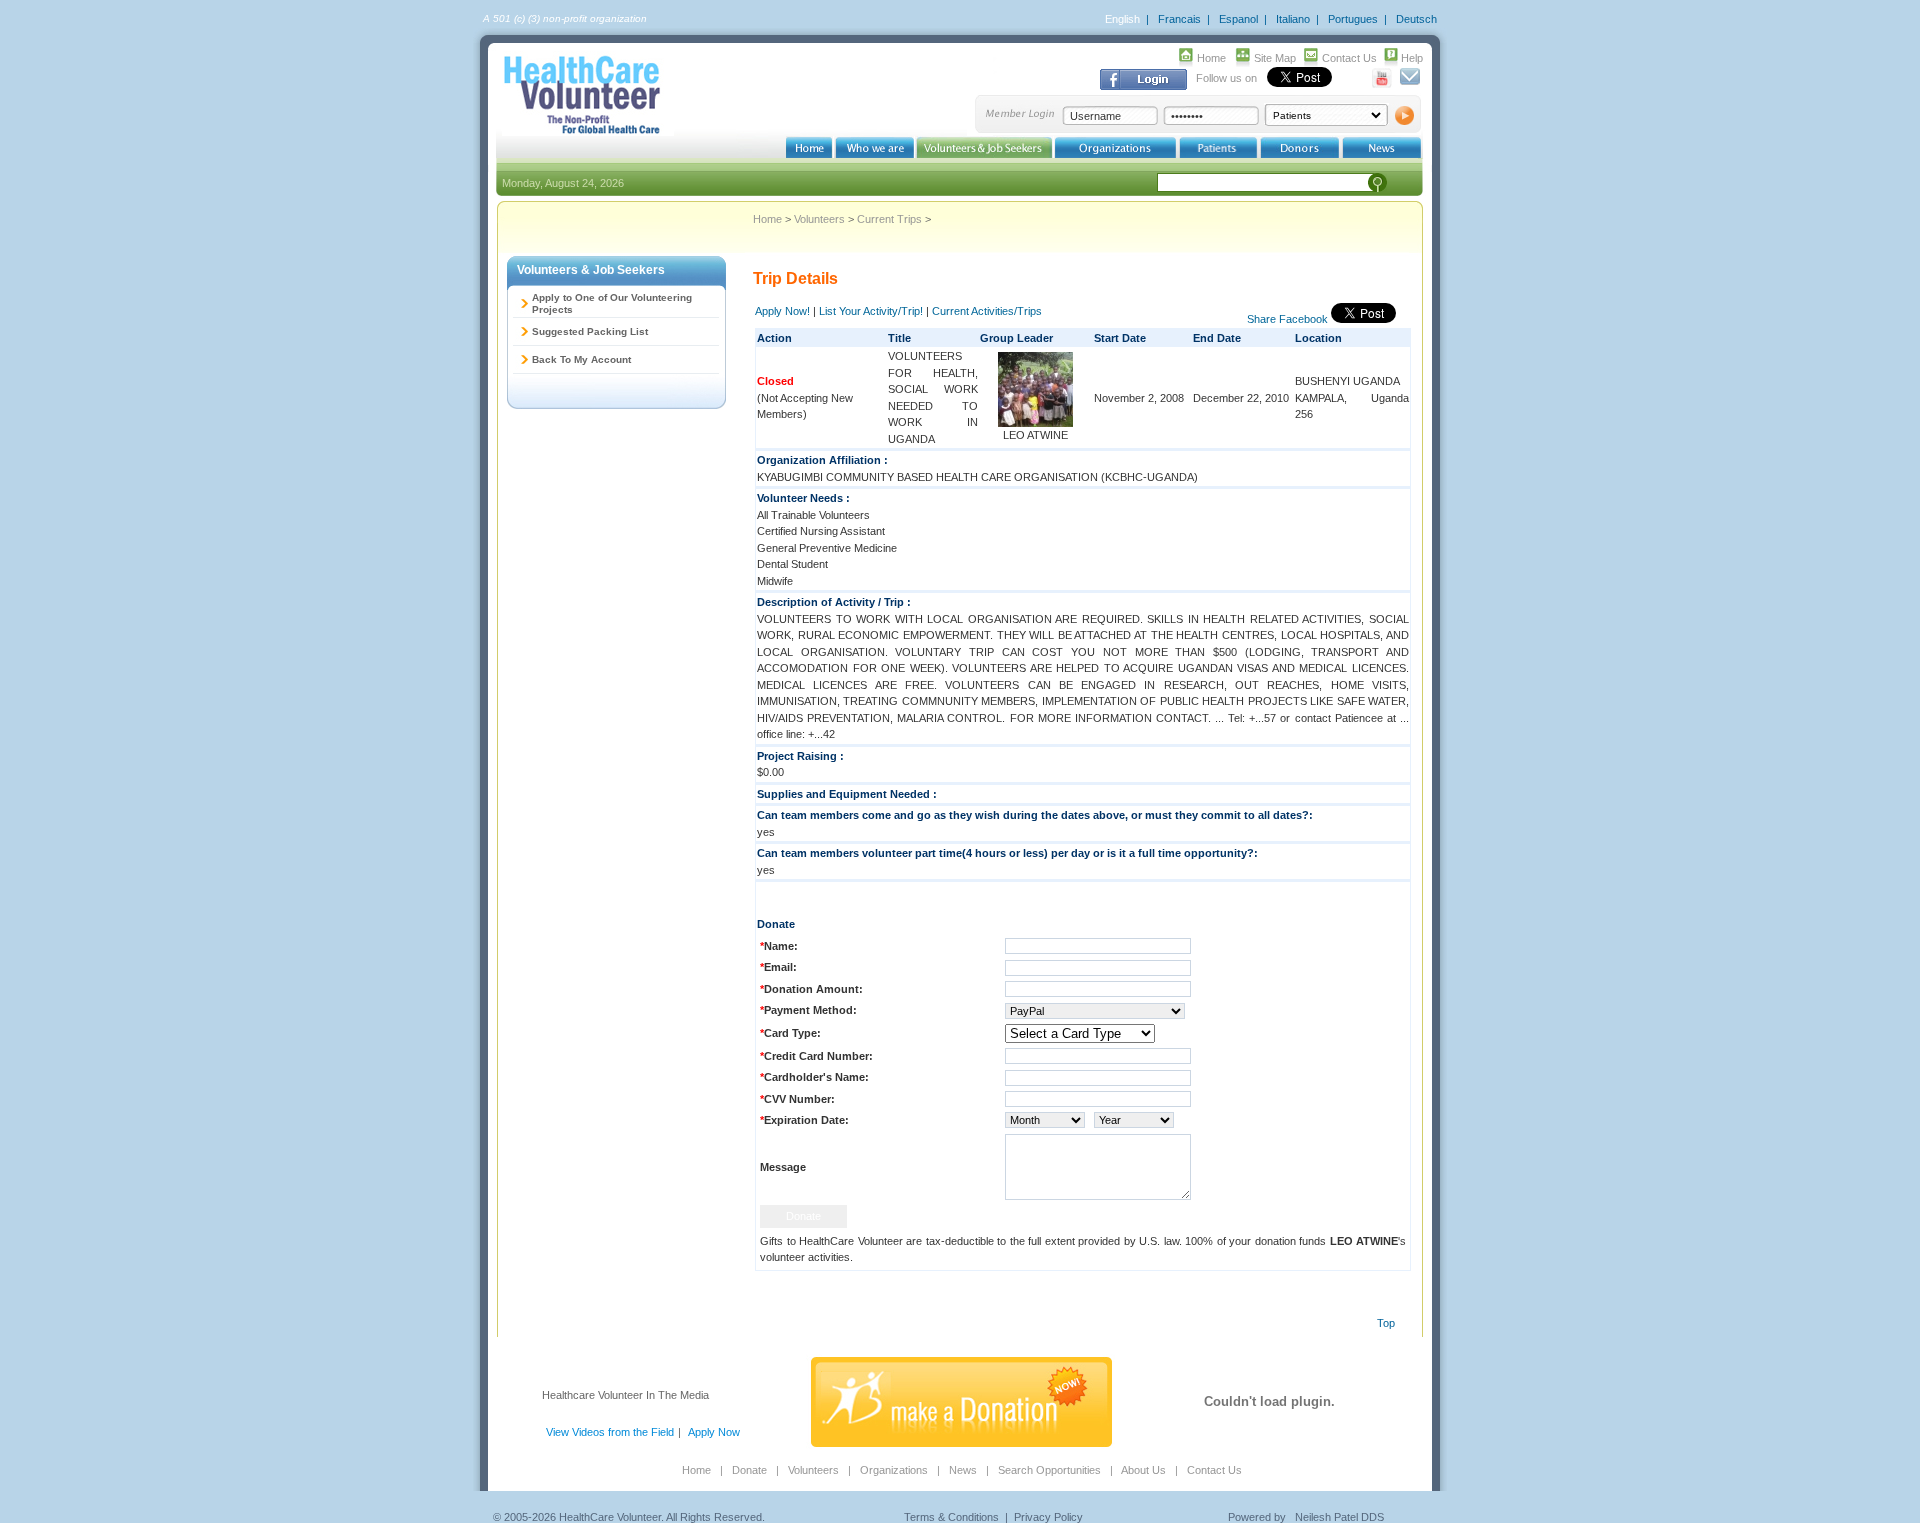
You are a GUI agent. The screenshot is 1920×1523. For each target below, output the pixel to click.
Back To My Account (581, 359)
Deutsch (1416, 19)
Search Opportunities (1049, 1470)
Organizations (894, 1470)
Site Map (1275, 58)
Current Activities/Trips (987, 311)
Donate (749, 1470)
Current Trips (889, 219)
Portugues (1353, 19)
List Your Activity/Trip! (871, 311)
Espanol (1238, 19)
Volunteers (819, 219)
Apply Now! (782, 311)
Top (1386, 1323)
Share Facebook (1287, 319)
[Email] (1409, 84)
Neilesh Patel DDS (1339, 1517)
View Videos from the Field (610, 1432)
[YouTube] (1382, 84)
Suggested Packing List (590, 331)
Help (1412, 58)
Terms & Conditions (951, 1517)
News (963, 1470)
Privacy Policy (1048, 1517)
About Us (1143, 1470)
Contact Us (1349, 58)
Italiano (1293, 19)
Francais (1179, 19)
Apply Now (714, 1432)
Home (1211, 58)
